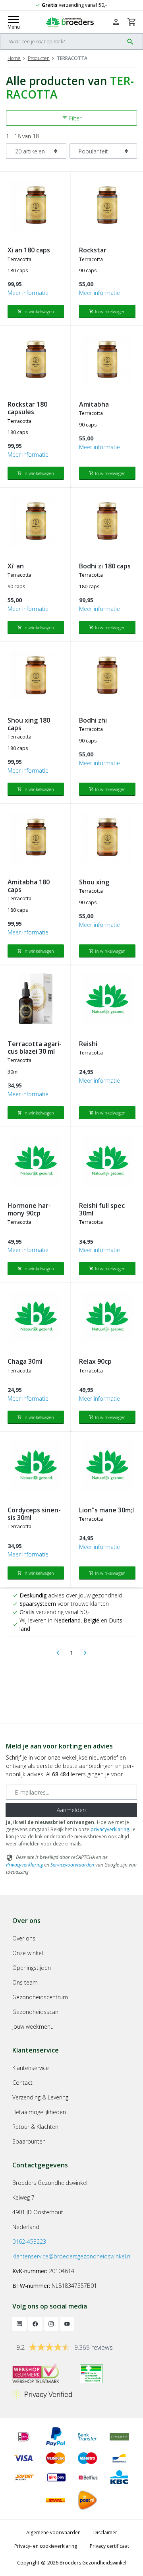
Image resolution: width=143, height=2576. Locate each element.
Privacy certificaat (109, 2546)
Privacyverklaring (24, 1865)
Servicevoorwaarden (72, 1865)
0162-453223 (29, 2242)
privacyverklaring (110, 1829)
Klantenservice (31, 2068)
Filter (72, 118)
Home (14, 58)
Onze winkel (28, 1953)
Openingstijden (32, 1968)
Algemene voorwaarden (53, 2532)
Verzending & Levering (40, 2097)
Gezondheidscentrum (40, 1997)
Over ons (24, 1938)
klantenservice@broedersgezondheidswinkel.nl (72, 2256)
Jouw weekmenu (33, 2026)
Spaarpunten (29, 2141)
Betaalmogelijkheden (39, 2112)
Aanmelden (71, 1810)
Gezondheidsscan (35, 2012)
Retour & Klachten (35, 2127)
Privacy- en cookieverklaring (46, 2546)
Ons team (25, 1982)
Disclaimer (105, 2532)
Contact (22, 2083)
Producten (39, 58)
